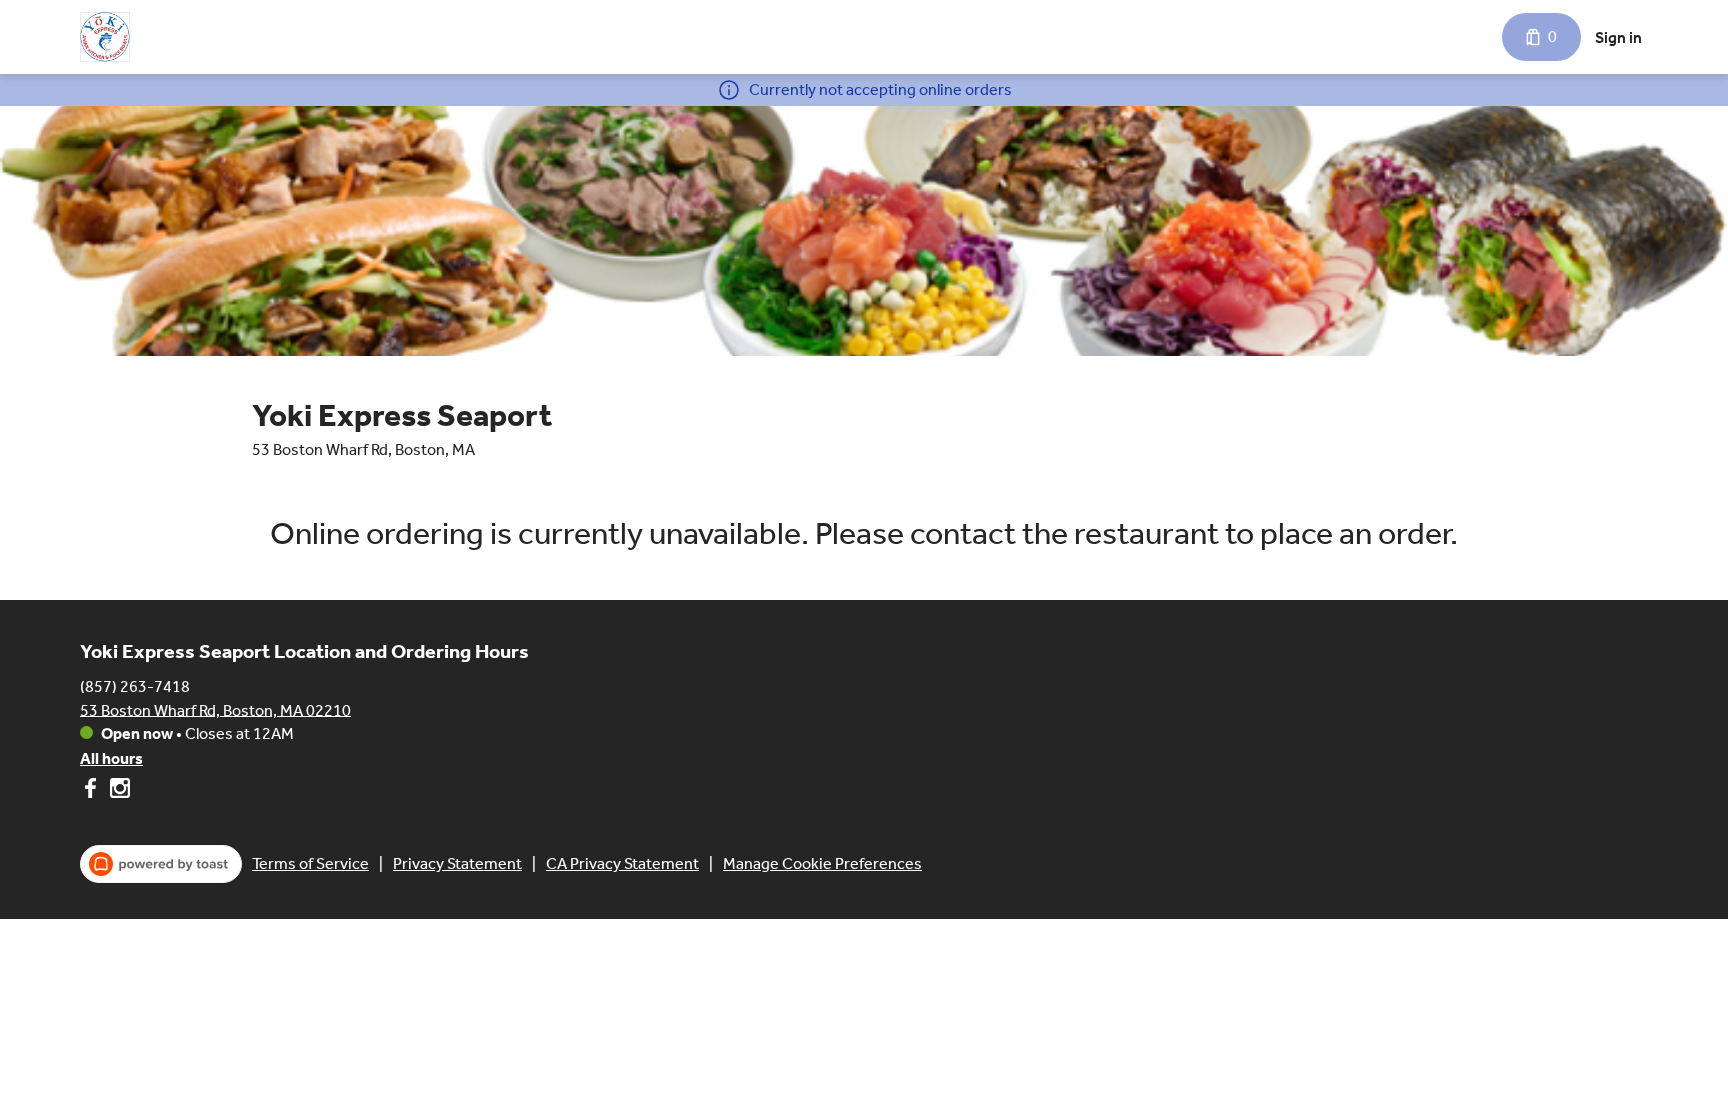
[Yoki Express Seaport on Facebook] (92, 791)
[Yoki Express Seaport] (105, 37)
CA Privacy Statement (622, 863)
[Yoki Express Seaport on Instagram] (117, 791)
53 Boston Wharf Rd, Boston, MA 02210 (215, 709)
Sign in (1618, 37)
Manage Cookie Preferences (822, 863)
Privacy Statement (457, 863)
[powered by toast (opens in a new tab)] (161, 864)
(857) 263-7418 (135, 685)
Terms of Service (310, 863)
